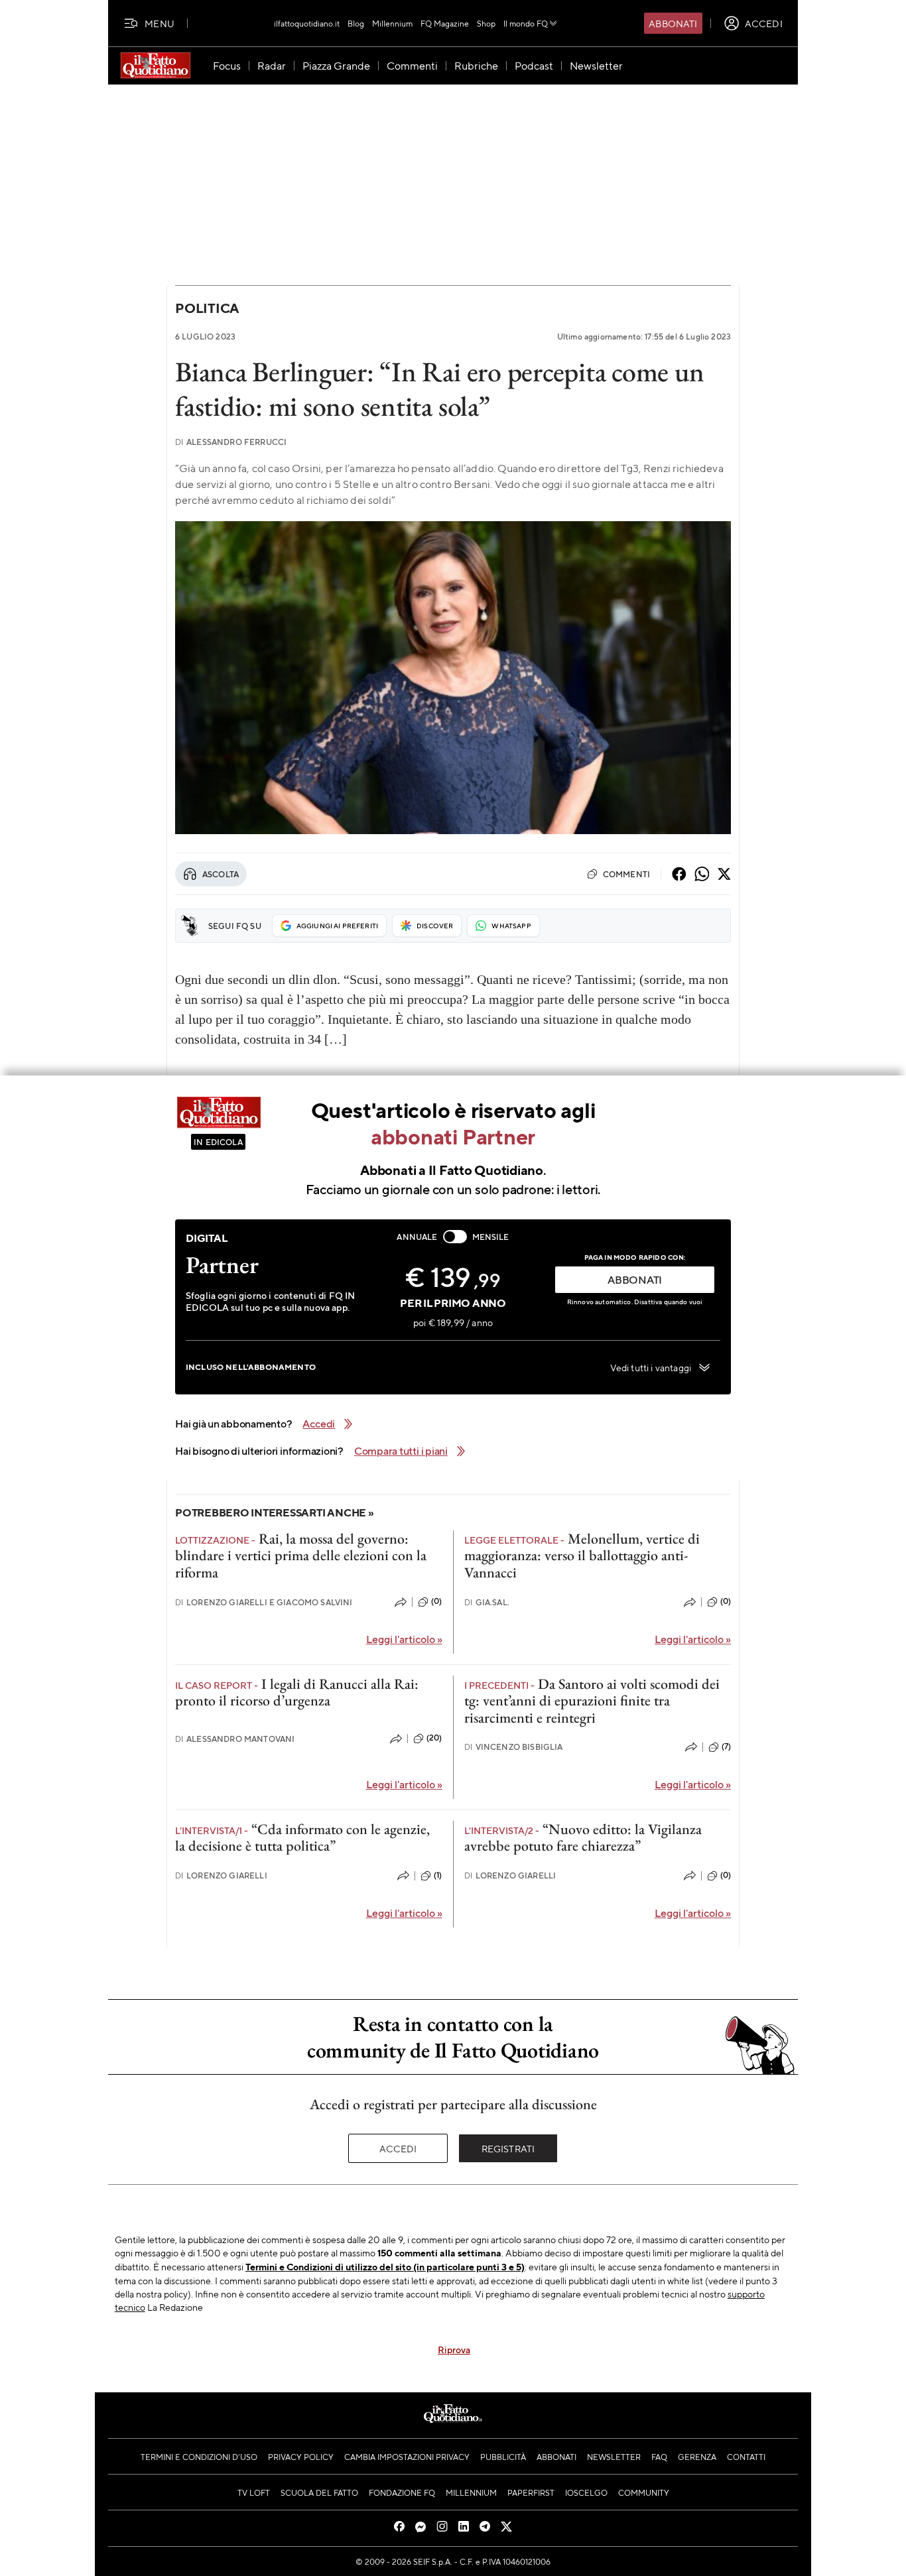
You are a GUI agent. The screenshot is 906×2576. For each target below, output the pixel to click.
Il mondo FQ (526, 23)
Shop (486, 23)
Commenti (626, 874)
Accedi (398, 2148)
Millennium (392, 23)
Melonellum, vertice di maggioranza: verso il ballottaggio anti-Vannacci (582, 1556)
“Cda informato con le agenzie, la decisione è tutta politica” (302, 1837)
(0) (436, 1601)
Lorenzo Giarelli (221, 1875)
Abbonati (673, 23)
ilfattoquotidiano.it (307, 23)
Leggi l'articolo (404, 1639)
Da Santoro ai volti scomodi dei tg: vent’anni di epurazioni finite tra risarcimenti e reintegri (592, 1701)
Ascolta (221, 874)
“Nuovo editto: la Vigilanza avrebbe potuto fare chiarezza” (583, 1837)
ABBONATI (635, 1279)
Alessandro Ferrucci (231, 442)
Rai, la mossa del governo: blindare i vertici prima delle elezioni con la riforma (301, 1556)
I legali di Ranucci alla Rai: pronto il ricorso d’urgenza (297, 1692)
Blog (356, 23)
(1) (438, 1875)
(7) (726, 1747)
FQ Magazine (445, 23)
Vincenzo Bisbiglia (514, 1747)
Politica (207, 308)
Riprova (454, 2349)
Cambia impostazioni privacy (407, 2457)
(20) (434, 1738)
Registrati (508, 2148)
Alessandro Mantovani (235, 1739)
